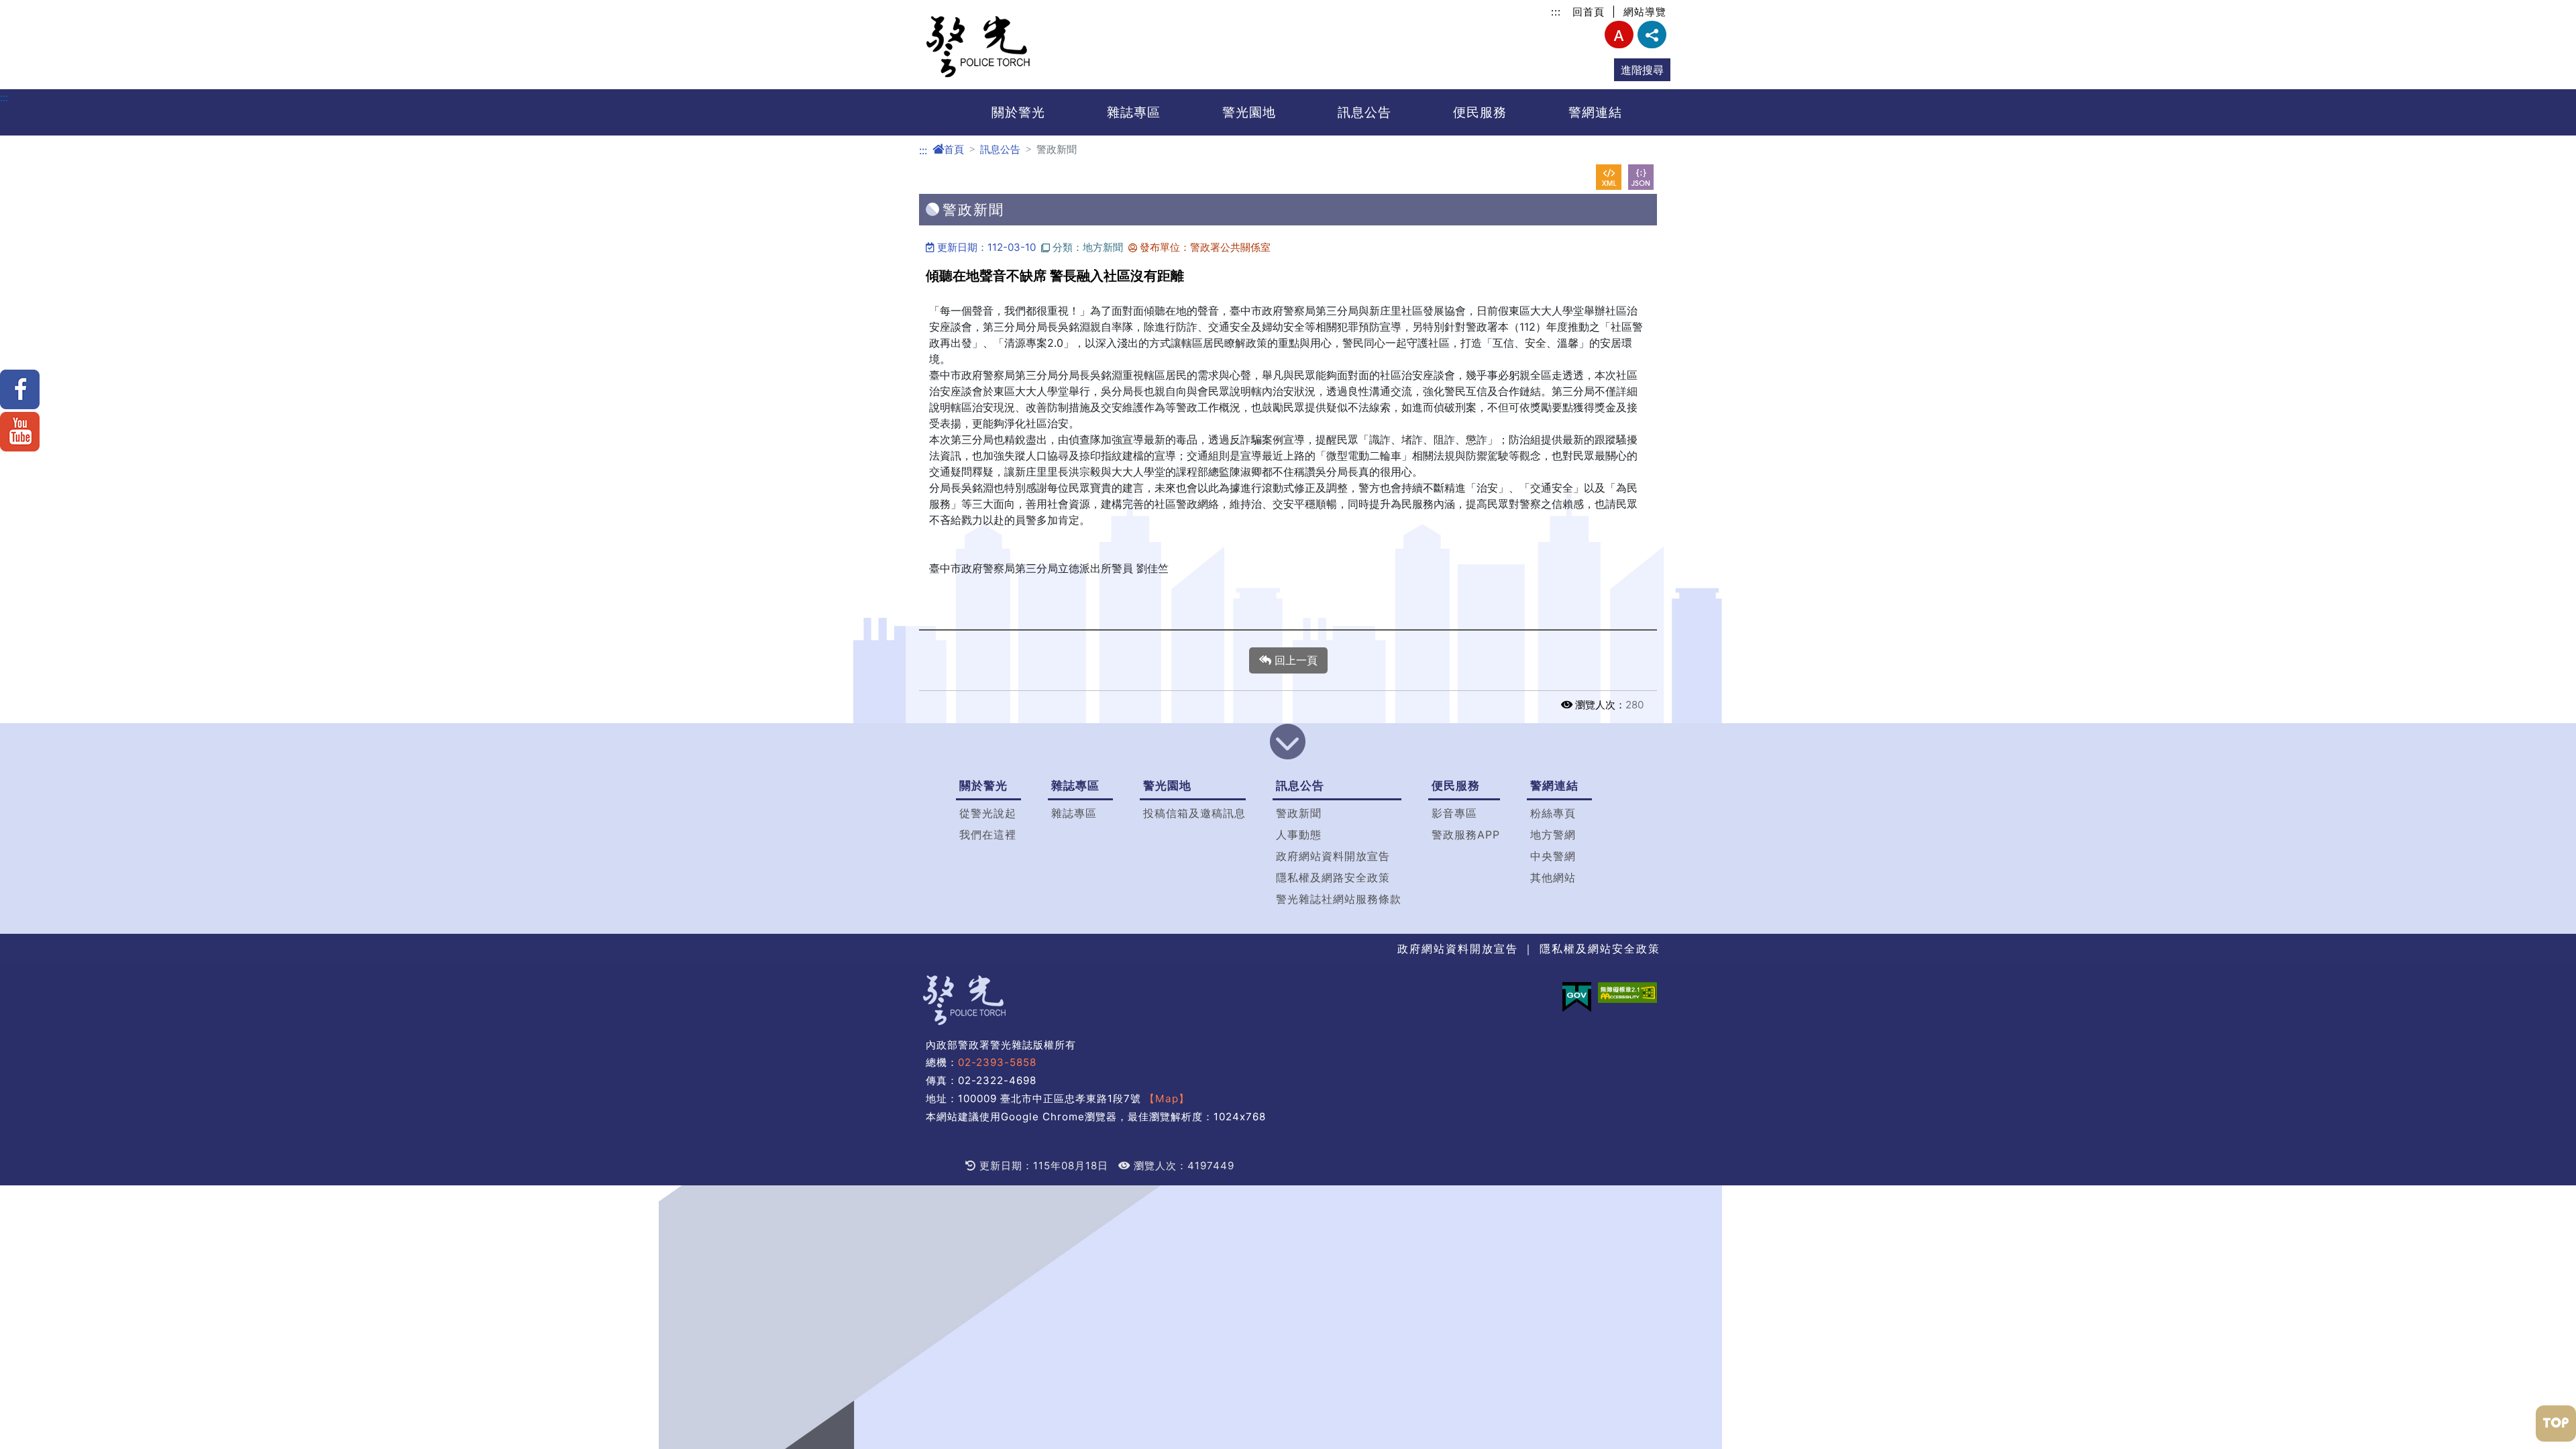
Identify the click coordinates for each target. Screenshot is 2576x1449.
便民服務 (1480, 112)
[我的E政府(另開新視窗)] (1577, 997)
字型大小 (1619, 35)
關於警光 (1018, 112)
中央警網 (1553, 856)
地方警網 (1553, 835)
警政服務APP (1466, 835)
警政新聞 (1299, 813)
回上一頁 (1294, 660)
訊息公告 (1364, 112)
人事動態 (1299, 835)
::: (1556, 12)
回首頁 (1589, 12)
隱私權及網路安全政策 (1333, 877)
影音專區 (1454, 813)
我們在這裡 (988, 835)
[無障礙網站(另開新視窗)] (1627, 992)
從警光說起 (988, 813)
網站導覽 (1645, 12)
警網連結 (1595, 112)
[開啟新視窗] (1609, 177)
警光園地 (1249, 112)
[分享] (1652, 35)
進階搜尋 (1642, 70)
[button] (1288, 743)
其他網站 (1553, 877)
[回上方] (2556, 1424)
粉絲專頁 (1553, 813)
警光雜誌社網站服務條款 (1339, 899)
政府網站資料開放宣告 (1333, 856)
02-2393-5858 (997, 1062)
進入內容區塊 (32, 8)
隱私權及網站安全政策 (1600, 949)
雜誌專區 (1134, 112)
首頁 (954, 149)
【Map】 (1167, 1098)
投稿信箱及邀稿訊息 (1194, 813)
